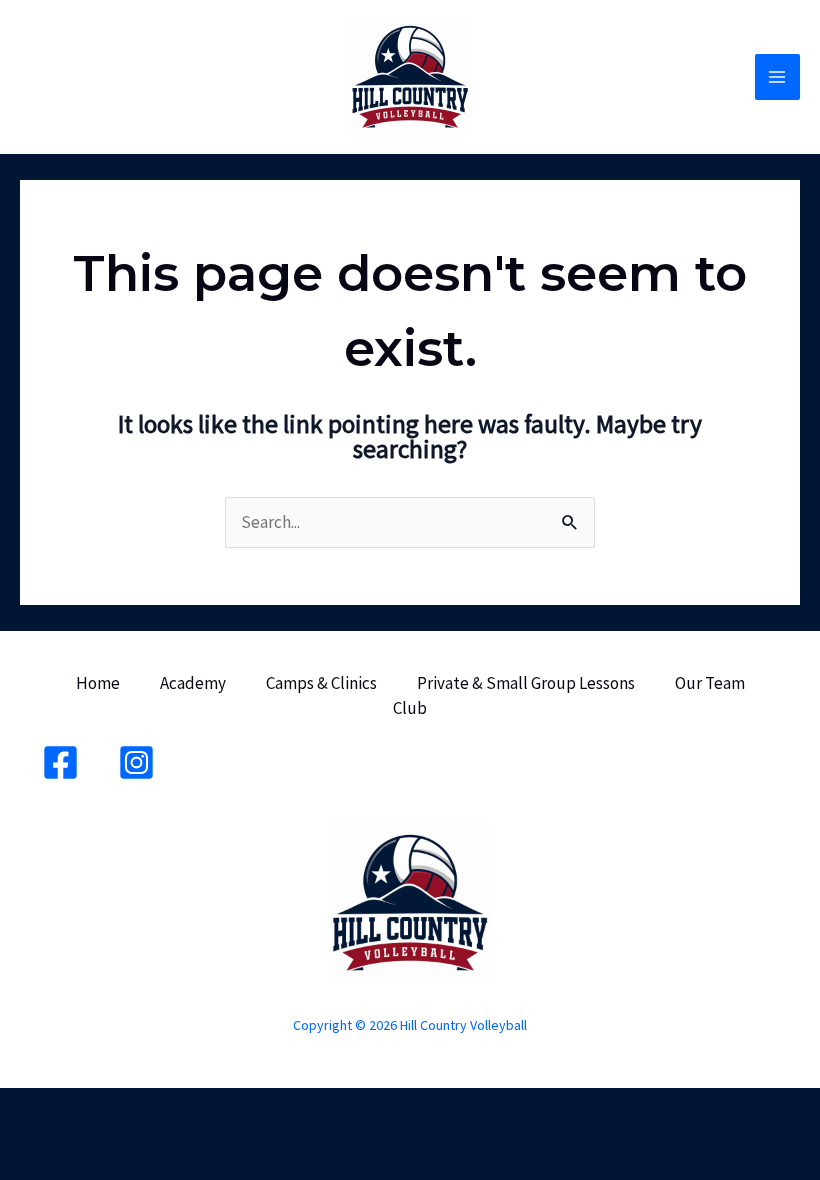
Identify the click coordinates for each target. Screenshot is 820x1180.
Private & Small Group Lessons (526, 683)
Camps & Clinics (321, 683)
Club (410, 708)
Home (98, 683)
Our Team (710, 683)
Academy (193, 683)
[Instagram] (136, 762)
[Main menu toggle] (778, 77)
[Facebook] (60, 762)
